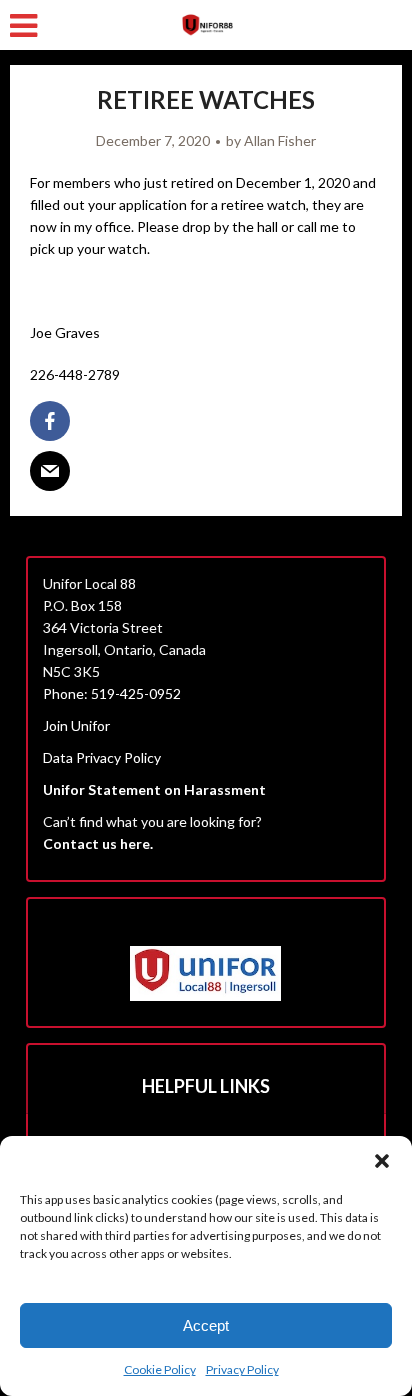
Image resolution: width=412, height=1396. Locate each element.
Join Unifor (76, 725)
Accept (206, 1325)
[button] (382, 1161)
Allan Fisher (280, 140)
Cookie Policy (160, 1369)
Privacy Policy (242, 1369)
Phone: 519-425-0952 (112, 693)
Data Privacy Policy (102, 757)
